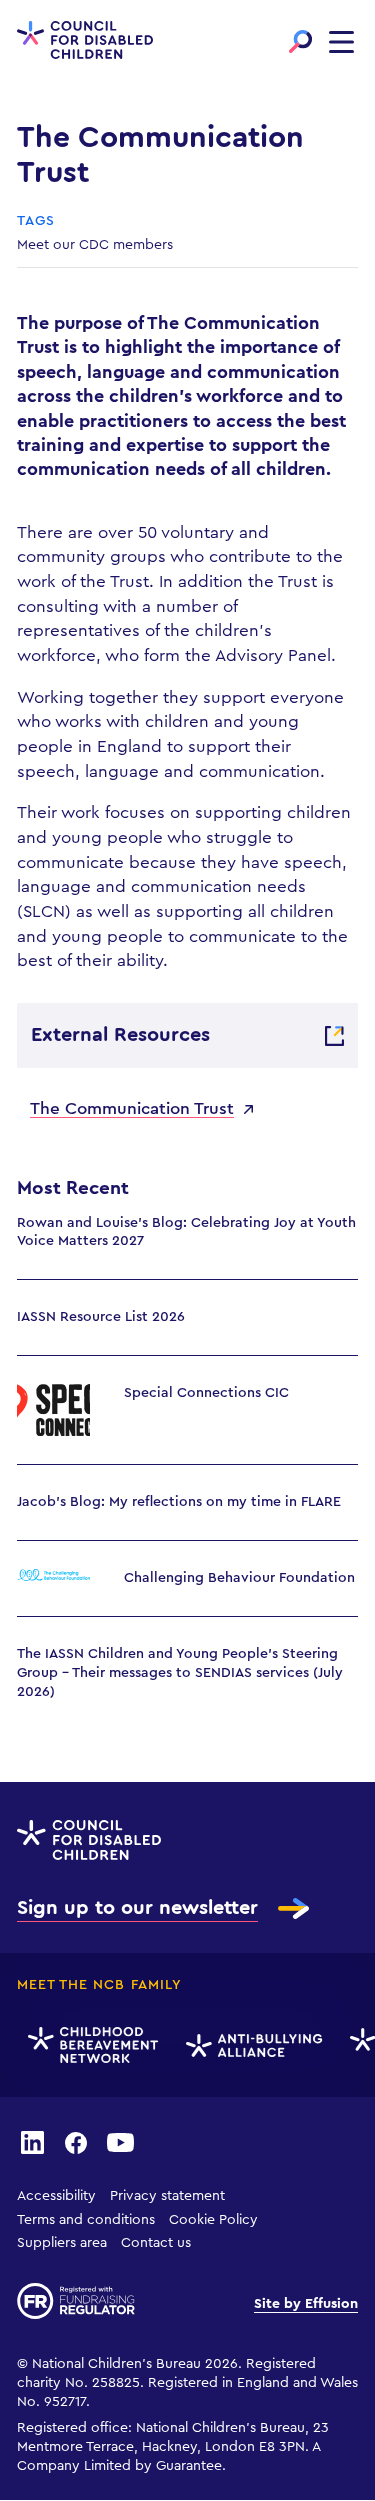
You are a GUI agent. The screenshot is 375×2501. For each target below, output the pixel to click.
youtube (121, 2142)
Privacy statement (167, 2196)
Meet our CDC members (95, 245)
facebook (76, 2142)
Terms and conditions (86, 2220)
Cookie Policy (213, 2220)
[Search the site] (300, 41)
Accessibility (56, 2196)
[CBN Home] (90, 2046)
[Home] (85, 42)
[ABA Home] (251, 2046)
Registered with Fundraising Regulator (76, 2301)
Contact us (156, 2243)
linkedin (32, 2142)
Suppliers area (62, 2243)
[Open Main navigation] (341, 41)
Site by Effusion (306, 2304)
